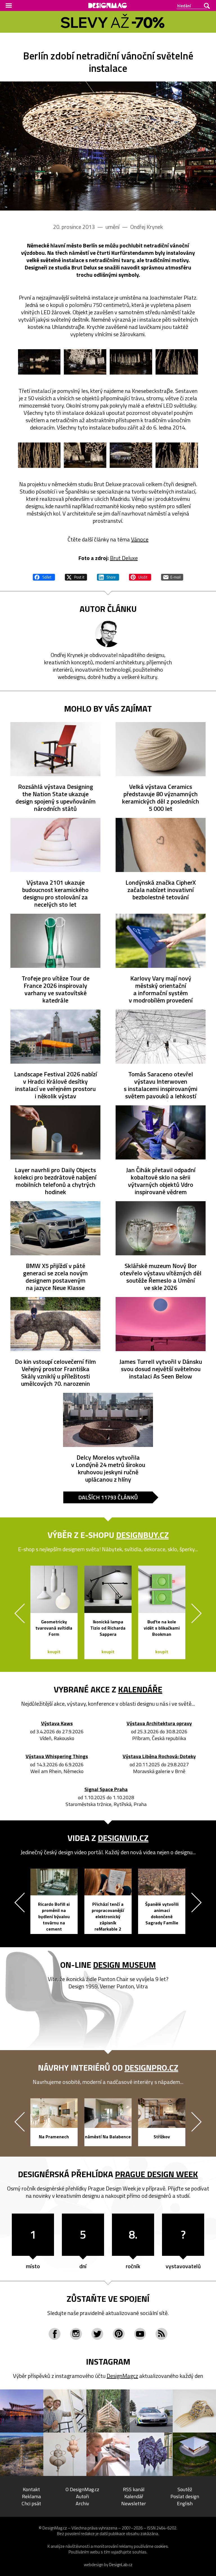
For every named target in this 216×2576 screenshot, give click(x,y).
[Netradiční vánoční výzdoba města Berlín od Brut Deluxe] (108, 146)
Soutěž (185, 2489)
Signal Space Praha (106, 1790)
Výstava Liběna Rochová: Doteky (159, 1757)
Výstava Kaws (57, 1724)
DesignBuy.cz (142, 1535)
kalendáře (140, 1689)
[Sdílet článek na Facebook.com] (44, 576)
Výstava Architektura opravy (159, 1724)
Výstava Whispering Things (57, 1757)
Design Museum (124, 1965)
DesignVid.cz (123, 1838)
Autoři (82, 2496)
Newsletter (134, 2503)
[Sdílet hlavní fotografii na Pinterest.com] (140, 576)
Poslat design (185, 2496)
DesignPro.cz (151, 2068)
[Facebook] (55, 2334)
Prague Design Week (157, 2174)
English (185, 2503)
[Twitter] (97, 2334)
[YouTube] (140, 2334)
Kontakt (31, 2489)
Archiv (82, 2503)
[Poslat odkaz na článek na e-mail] (172, 576)
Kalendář (134, 2496)
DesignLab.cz (121, 2565)
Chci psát (31, 2503)
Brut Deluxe (124, 558)
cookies (161, 2546)
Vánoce (140, 539)
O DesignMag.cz (82, 2489)
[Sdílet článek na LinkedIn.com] (108, 576)
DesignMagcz (122, 2376)
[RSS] (161, 2334)
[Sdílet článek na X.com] (76, 576)
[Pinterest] (119, 2334)
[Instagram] (76, 2334)
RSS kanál (134, 2489)
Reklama (31, 2496)
